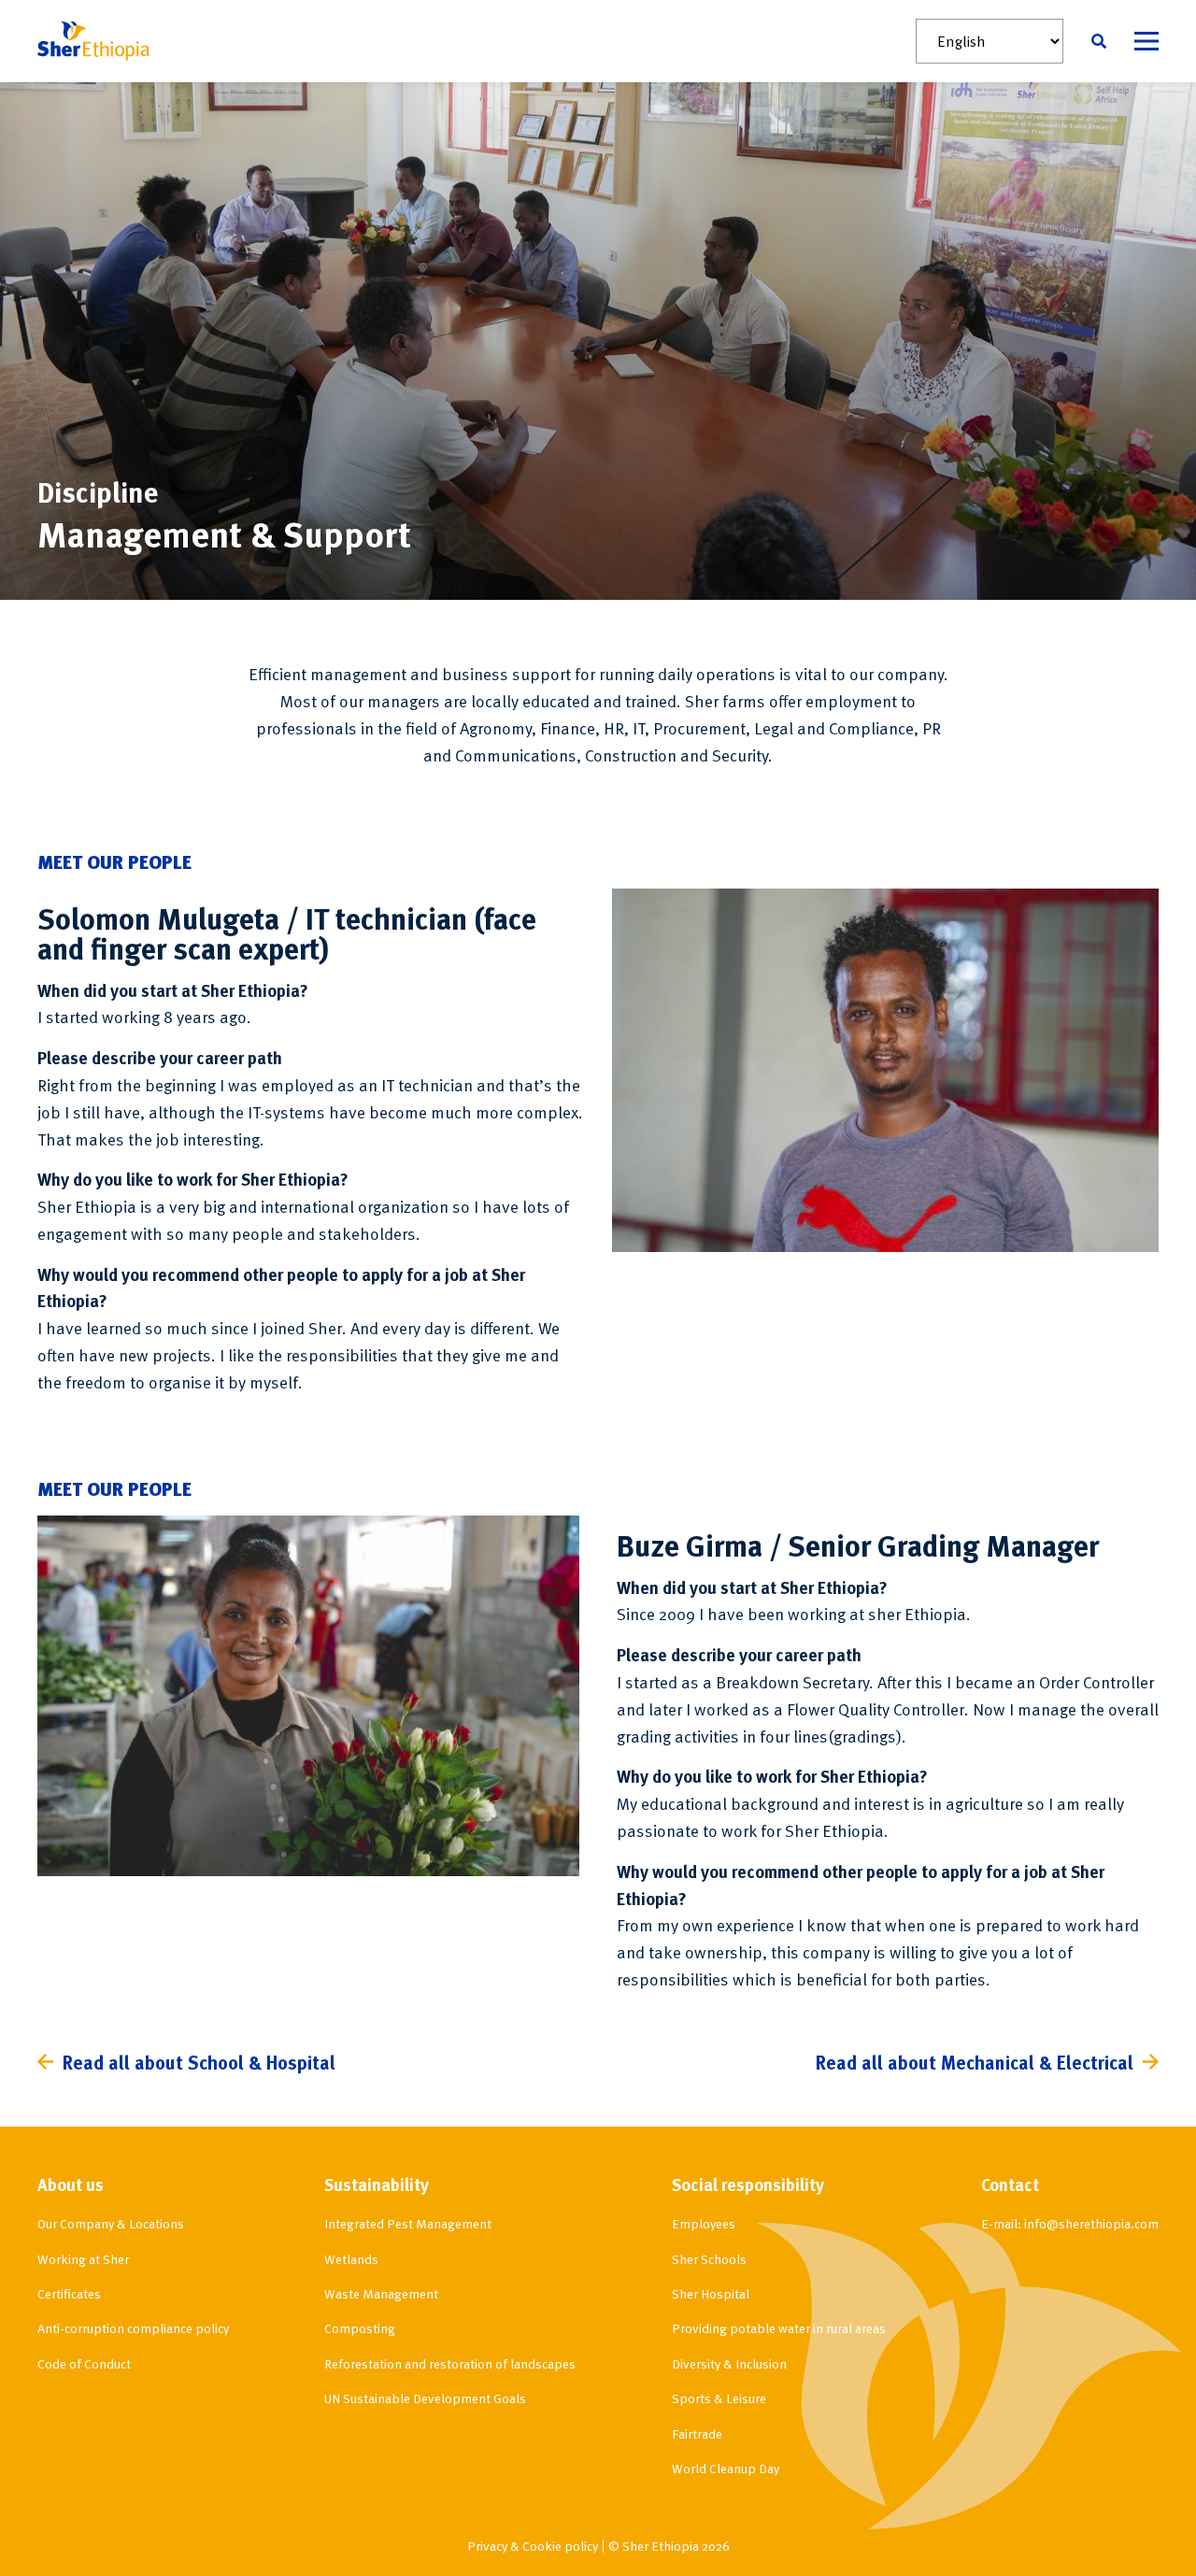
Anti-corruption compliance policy (133, 2328)
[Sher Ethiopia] (93, 41)
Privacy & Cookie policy (533, 2546)
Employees (704, 2223)
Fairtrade (697, 2434)
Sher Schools (709, 2259)
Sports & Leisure (719, 2398)
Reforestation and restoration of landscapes (450, 2363)
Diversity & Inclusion (729, 2363)
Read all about (199, 2062)
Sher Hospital (711, 2293)
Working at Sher (83, 2259)
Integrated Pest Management (408, 2223)
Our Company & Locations (111, 2223)
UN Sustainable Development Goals (425, 2398)
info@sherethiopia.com (1091, 2223)
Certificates (69, 2293)
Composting (360, 2328)
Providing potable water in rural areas (779, 2328)
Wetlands (351, 2259)
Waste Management (381, 2293)
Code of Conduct (84, 2363)
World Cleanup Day (726, 2468)
